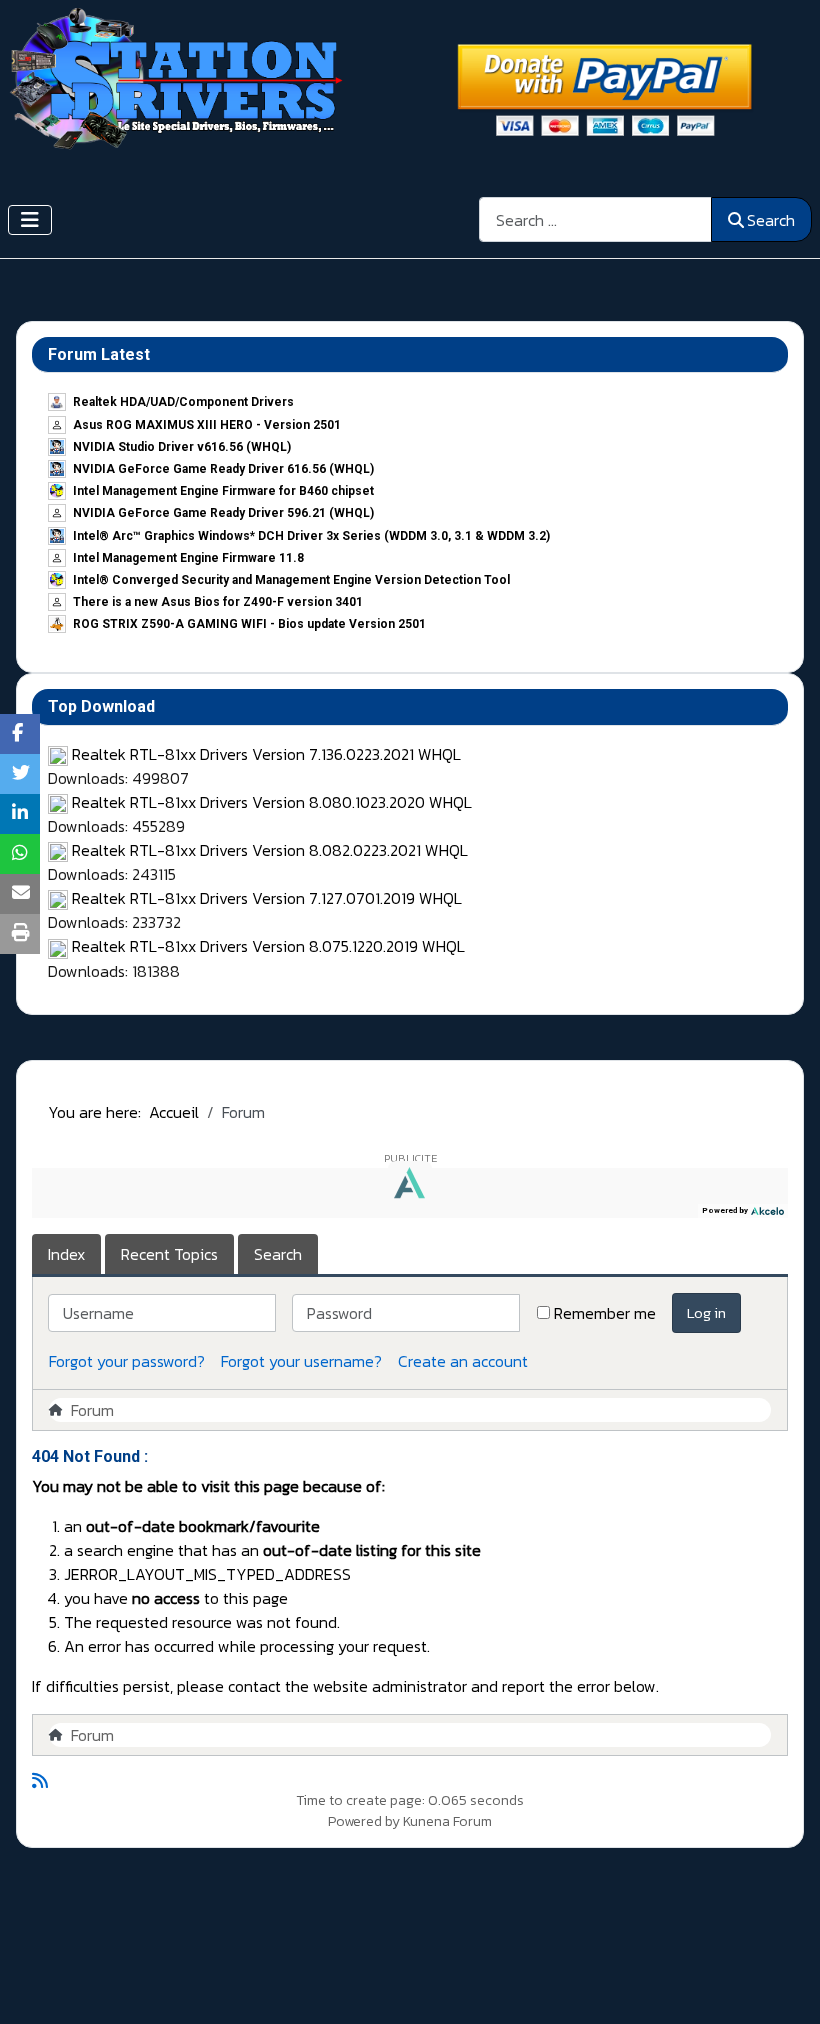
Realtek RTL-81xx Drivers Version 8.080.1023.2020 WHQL (272, 802)
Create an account (463, 1361)
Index (66, 1254)
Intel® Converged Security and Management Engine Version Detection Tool (291, 580)
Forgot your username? (301, 1361)
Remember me (605, 1313)
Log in (706, 1312)
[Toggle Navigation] (30, 220)
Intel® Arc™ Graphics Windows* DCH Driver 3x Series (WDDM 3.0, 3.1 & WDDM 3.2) (311, 536)
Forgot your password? (127, 1361)
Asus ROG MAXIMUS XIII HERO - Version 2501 (207, 425)
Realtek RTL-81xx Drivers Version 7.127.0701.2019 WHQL (267, 898)
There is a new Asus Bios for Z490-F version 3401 (218, 602)
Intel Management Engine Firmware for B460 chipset (223, 491)
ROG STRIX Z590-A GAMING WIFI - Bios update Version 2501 (249, 624)
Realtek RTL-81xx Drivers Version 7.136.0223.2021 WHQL (266, 754)
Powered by (364, 1821)
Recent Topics (169, 1254)
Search (771, 220)
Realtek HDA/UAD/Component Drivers (183, 402)
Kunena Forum (447, 1821)
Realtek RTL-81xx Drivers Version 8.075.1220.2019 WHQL (268, 946)
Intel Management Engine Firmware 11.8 (188, 558)
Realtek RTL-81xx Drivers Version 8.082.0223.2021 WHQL (270, 850)
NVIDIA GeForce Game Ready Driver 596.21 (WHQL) (223, 513)
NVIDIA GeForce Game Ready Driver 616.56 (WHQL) (223, 469)
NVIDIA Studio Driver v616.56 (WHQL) (182, 447)
